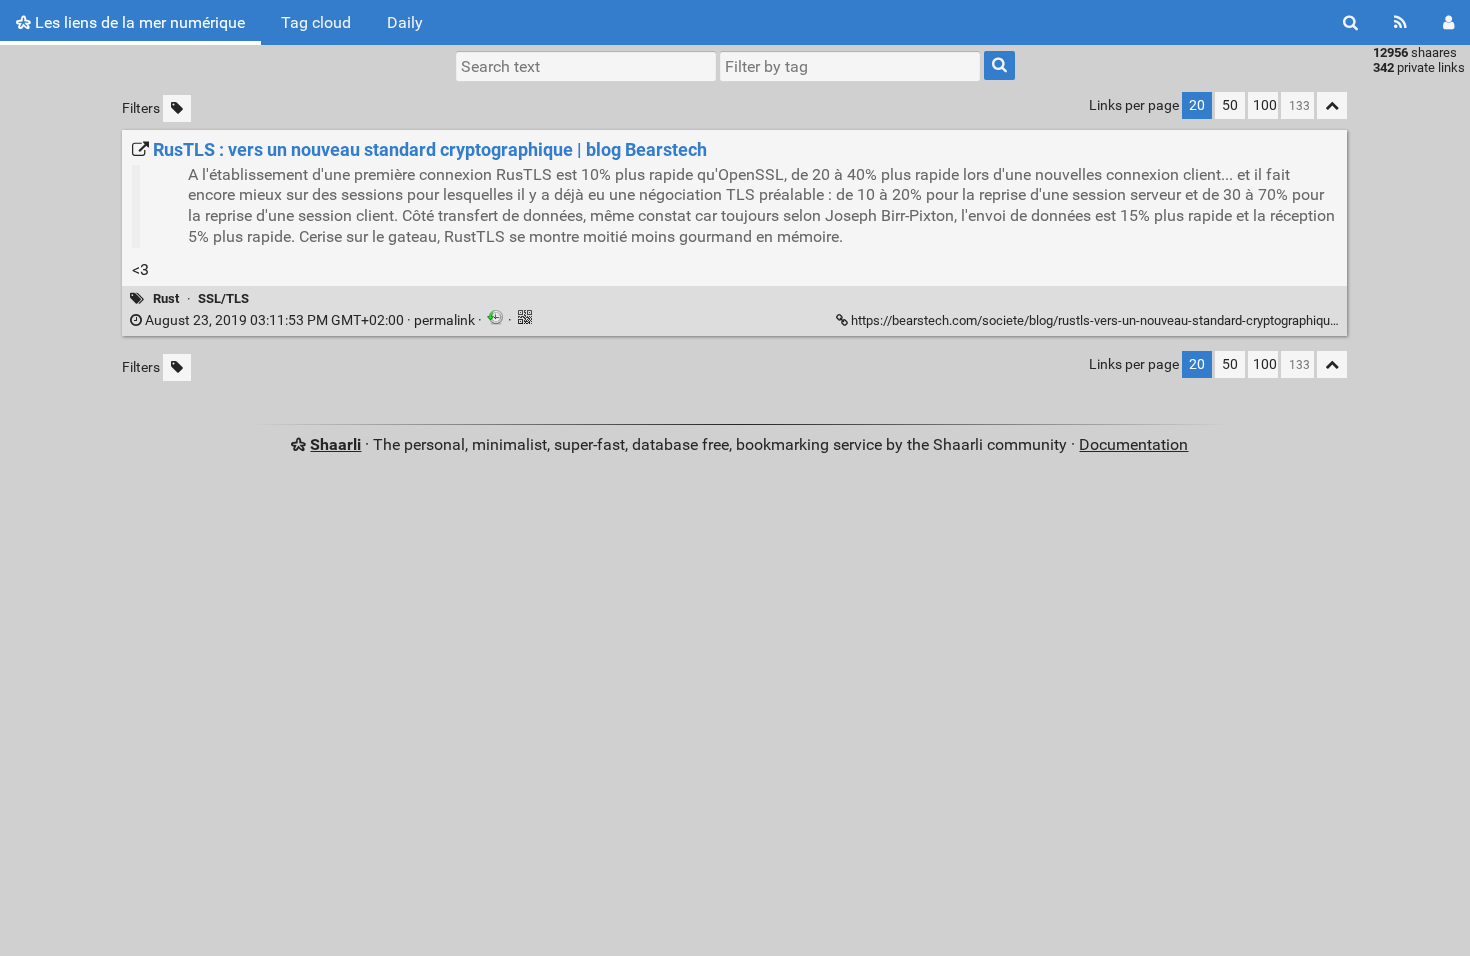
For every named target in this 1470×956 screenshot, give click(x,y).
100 (1265, 105)
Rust (166, 298)
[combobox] (850, 66)
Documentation (1133, 444)
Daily (405, 22)
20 (1197, 105)
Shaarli (335, 444)
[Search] (1350, 22)
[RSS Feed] (1400, 22)
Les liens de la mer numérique (138, 22)
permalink (310, 320)
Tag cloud (316, 22)
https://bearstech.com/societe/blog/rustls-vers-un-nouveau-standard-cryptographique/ (1096, 320)
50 (1230, 105)
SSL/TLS (223, 298)
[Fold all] (1332, 105)
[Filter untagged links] (177, 108)
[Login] (1448, 22)
